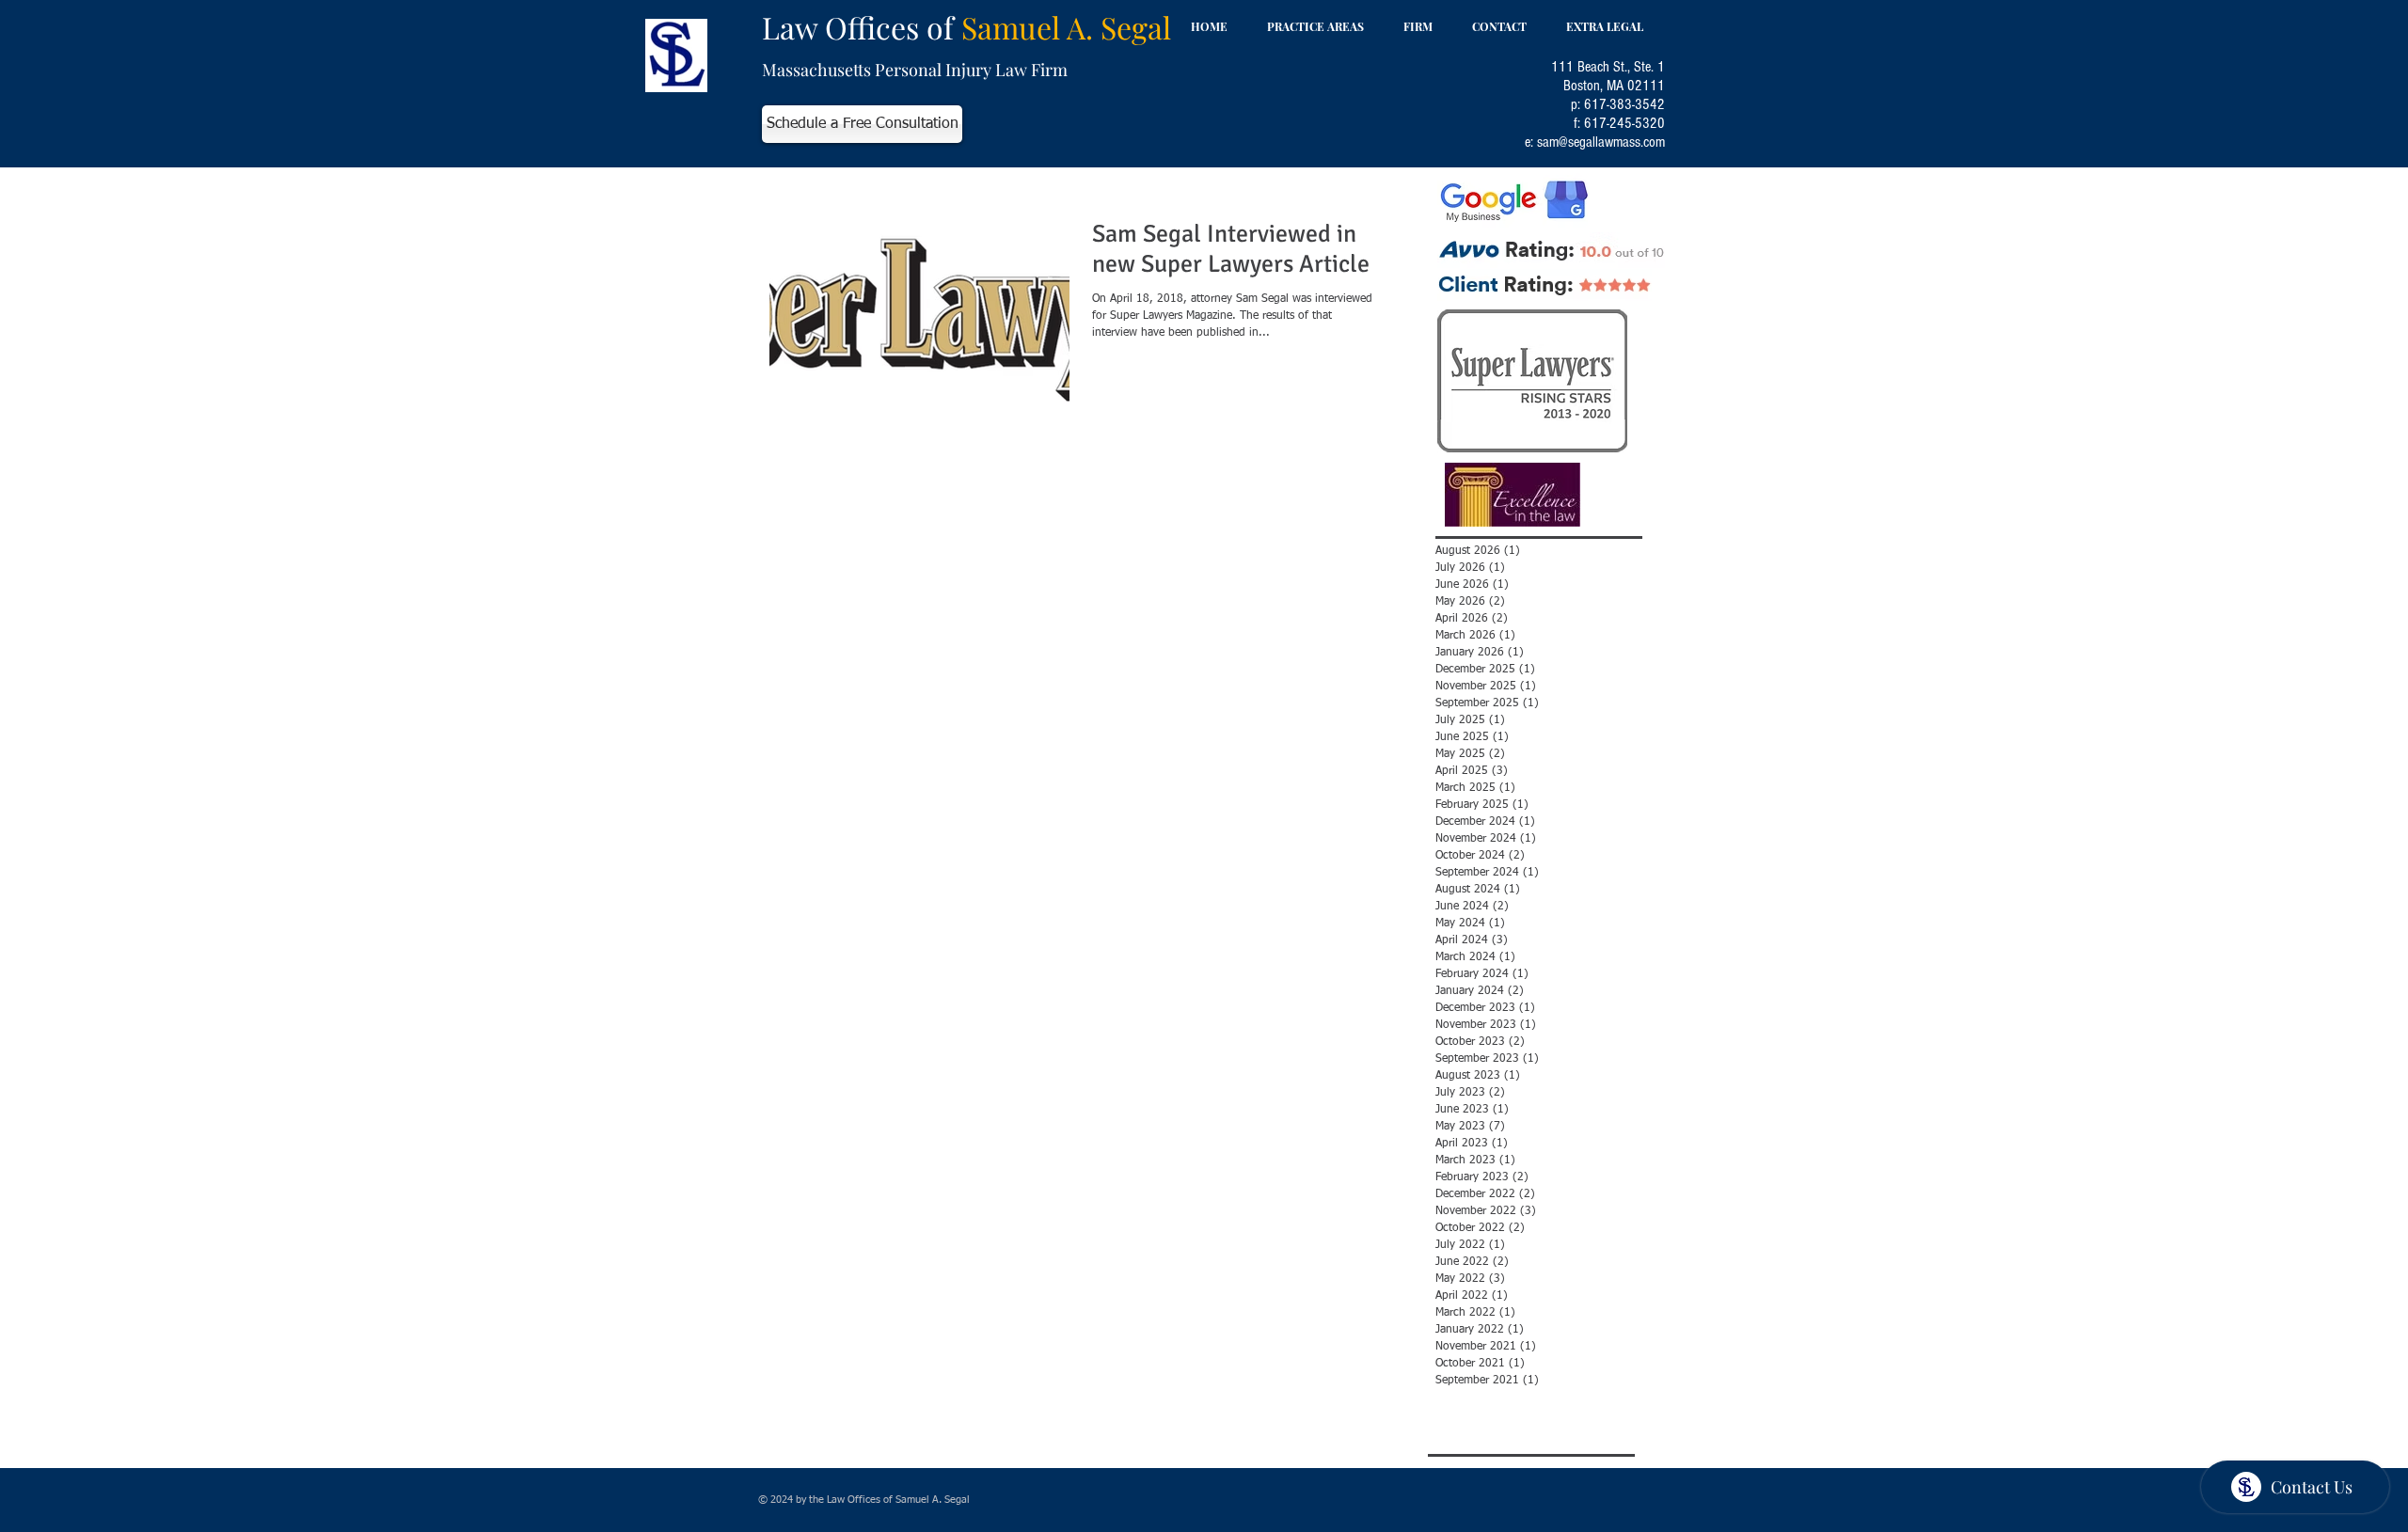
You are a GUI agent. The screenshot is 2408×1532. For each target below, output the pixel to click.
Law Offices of (966, 27)
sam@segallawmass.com (1601, 142)
